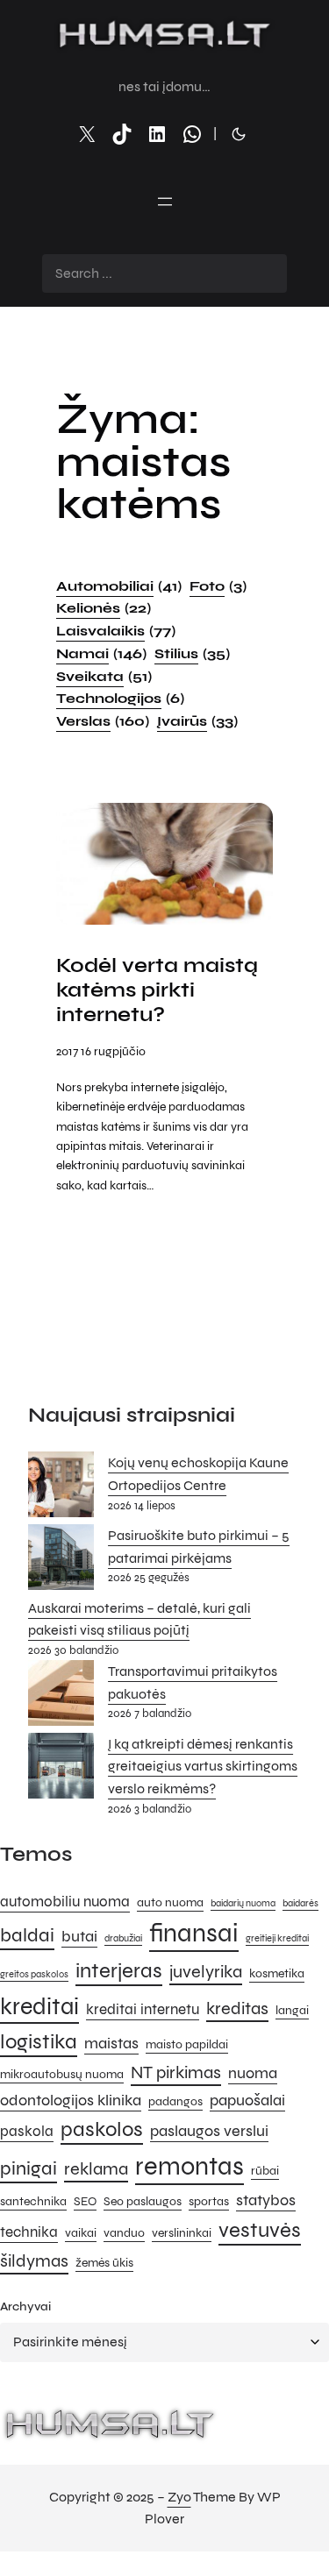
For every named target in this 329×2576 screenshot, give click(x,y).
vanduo (124, 2233)
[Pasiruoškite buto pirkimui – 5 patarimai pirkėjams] (61, 1561)
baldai (27, 1935)
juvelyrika (206, 1972)
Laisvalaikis (116, 631)
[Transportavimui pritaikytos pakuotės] (61, 1696)
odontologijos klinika (71, 2100)
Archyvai (25, 2306)
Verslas (103, 721)
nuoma (253, 2073)
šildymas (34, 2261)
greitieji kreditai (277, 1938)
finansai (194, 1933)
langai (292, 2010)
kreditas (237, 2008)
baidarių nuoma (243, 1903)
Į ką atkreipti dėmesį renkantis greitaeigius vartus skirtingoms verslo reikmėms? (203, 1766)
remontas (190, 2166)
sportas (209, 2201)
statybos (266, 2200)
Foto (218, 586)
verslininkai (182, 2233)
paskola (27, 2132)
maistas (111, 2043)
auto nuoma (170, 1902)
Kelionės (104, 608)
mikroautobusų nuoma (62, 2074)
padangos (175, 2101)
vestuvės (260, 2230)
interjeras (119, 1971)
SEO (85, 2201)
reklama (96, 2169)
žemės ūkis (104, 2263)
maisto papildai (187, 2044)
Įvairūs (197, 721)
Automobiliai (119, 586)
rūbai (265, 2171)
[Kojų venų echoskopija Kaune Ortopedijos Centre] (61, 1488)
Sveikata (104, 676)
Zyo (179, 2497)
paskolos (102, 2129)
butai (79, 1936)
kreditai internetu (143, 2010)
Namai (101, 653)
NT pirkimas (176, 2072)
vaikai (81, 2233)
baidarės (300, 1903)
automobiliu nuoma (65, 1902)
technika (29, 2232)
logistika (39, 2042)
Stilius (192, 653)
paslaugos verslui (209, 2131)
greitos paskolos (34, 1974)
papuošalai (247, 2100)
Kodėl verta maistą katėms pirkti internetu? (157, 990)
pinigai (29, 2168)
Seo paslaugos (143, 2201)
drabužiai (123, 1938)
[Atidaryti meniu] (165, 202)
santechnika (33, 2201)
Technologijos (120, 698)
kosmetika (277, 1973)
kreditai (39, 2006)
